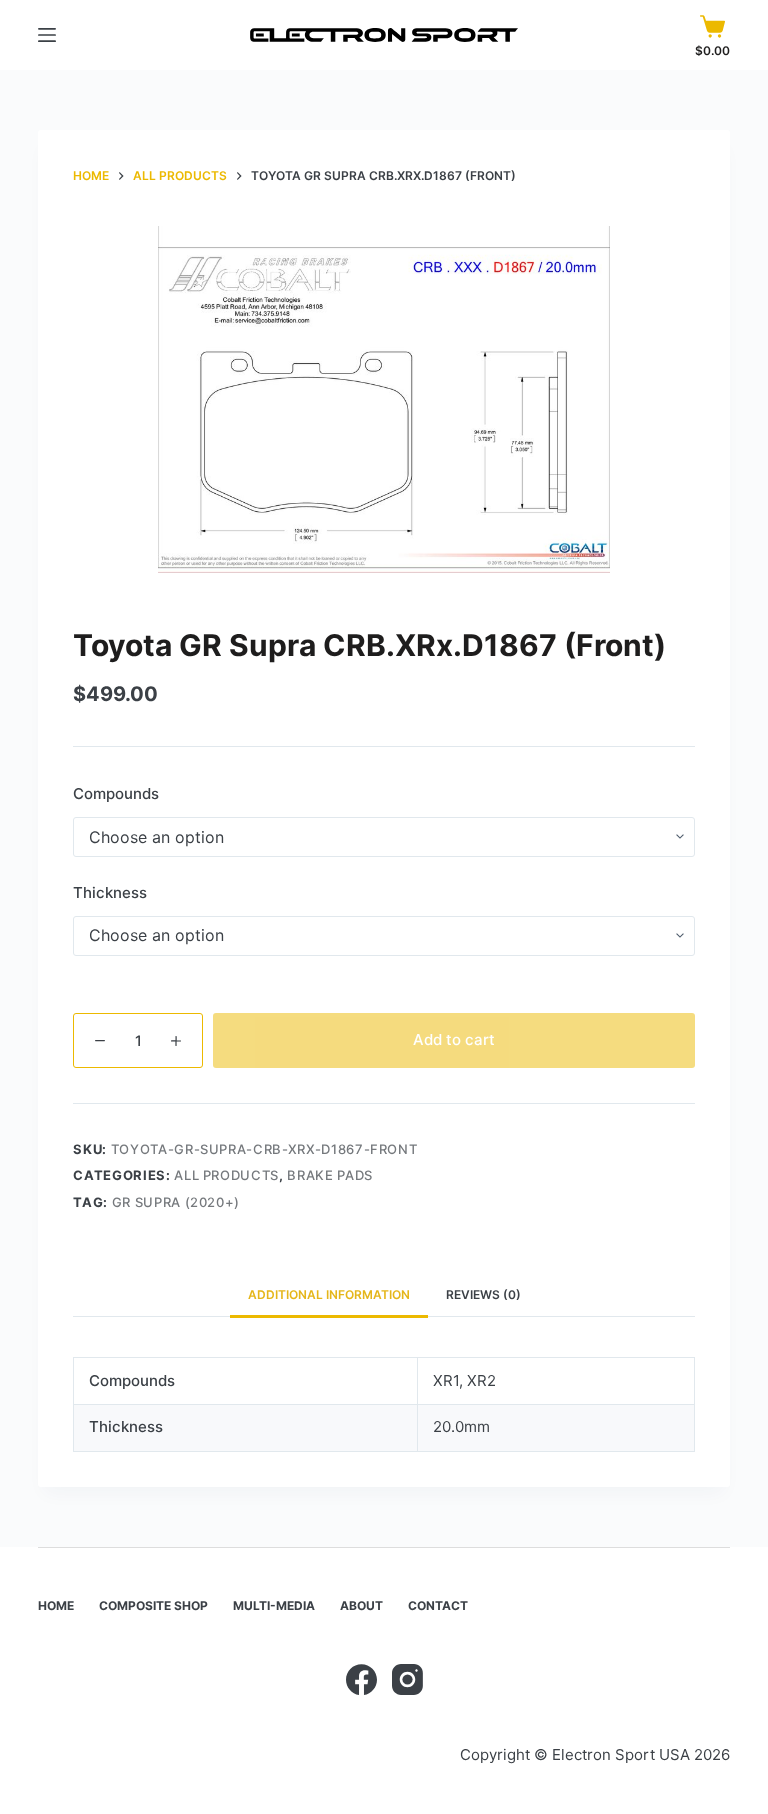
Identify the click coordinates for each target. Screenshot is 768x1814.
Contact (438, 1605)
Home (56, 1605)
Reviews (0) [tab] (483, 1294)
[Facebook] (361, 1679)
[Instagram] (407, 1679)
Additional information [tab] (329, 1294)
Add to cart (454, 1039)
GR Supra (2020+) (176, 1202)
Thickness (110, 892)
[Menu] (47, 35)
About (361, 1605)
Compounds (116, 793)
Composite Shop (153, 1605)
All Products (226, 1175)
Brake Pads (330, 1175)
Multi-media (274, 1605)
